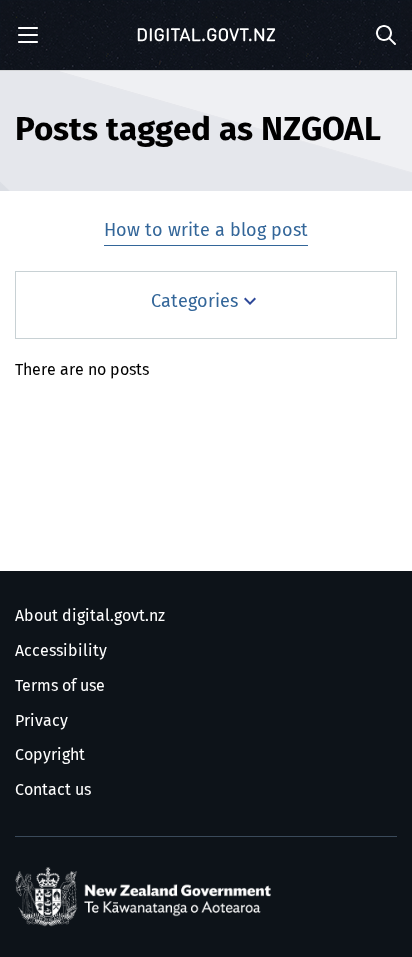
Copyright (50, 755)
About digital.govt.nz (90, 616)
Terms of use (60, 686)
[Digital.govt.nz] (206, 35)
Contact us (53, 790)
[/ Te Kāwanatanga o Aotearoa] (147, 897)
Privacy (41, 721)
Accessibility (61, 651)
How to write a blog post (206, 231)
